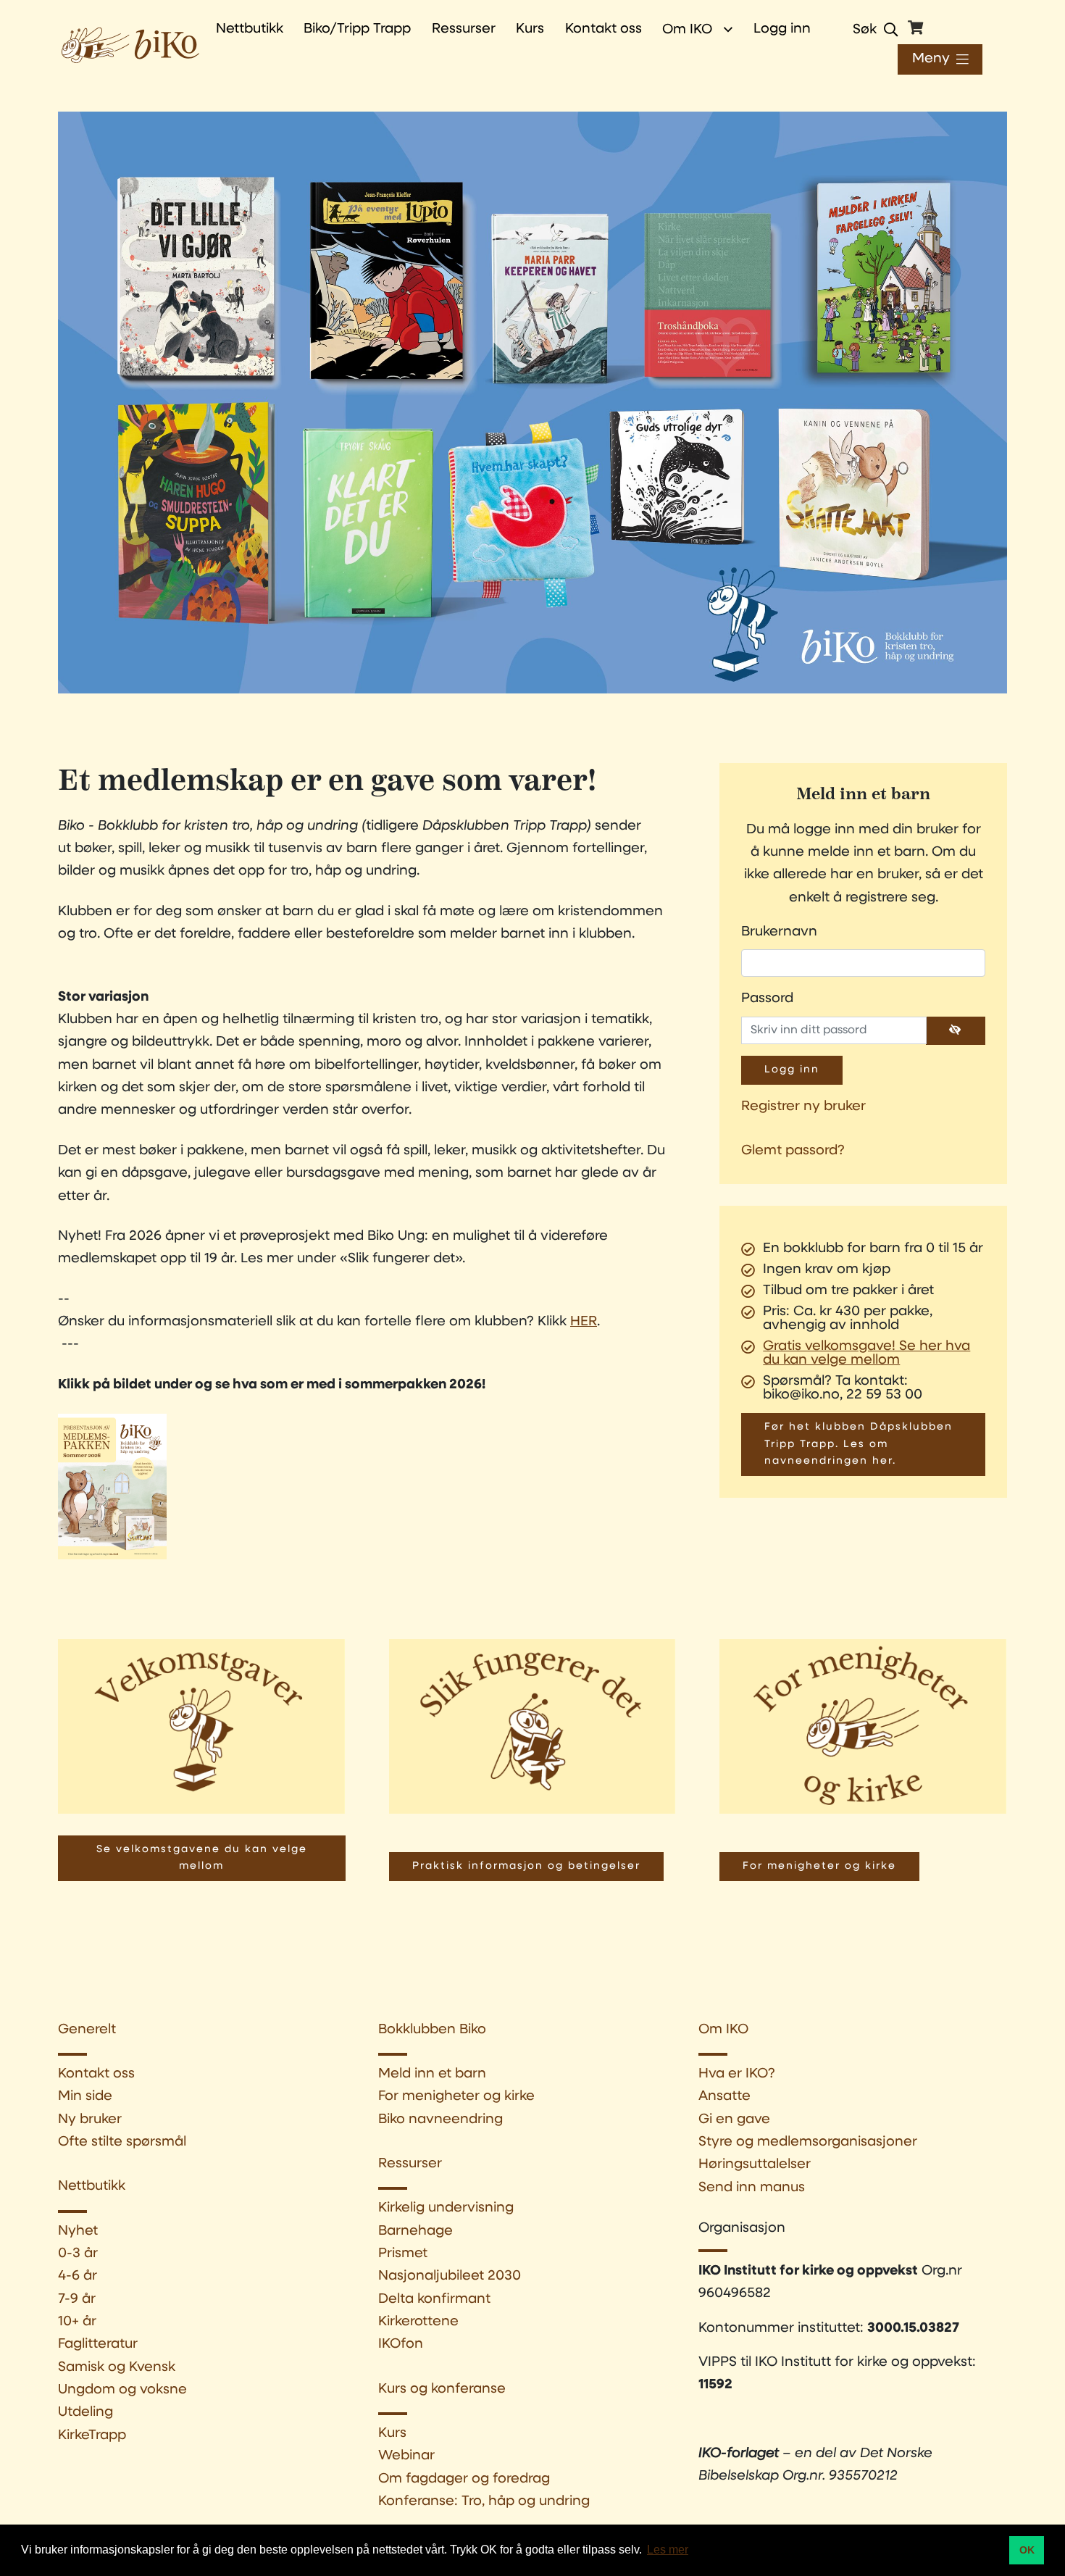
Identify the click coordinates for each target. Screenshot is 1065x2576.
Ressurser (410, 2164)
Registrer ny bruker (803, 1107)
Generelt (87, 2030)
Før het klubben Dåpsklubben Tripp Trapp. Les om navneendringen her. (859, 1444)
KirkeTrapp (92, 2436)
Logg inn (782, 29)
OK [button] (1027, 2550)
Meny (931, 59)
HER (584, 1322)
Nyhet (78, 2231)
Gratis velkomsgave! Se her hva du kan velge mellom (866, 1354)
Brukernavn (779, 932)
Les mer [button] (668, 2550)
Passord (767, 999)
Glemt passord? (793, 1151)
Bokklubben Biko (432, 2030)
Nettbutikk (92, 2187)
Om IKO (687, 30)
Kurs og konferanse (442, 2389)
